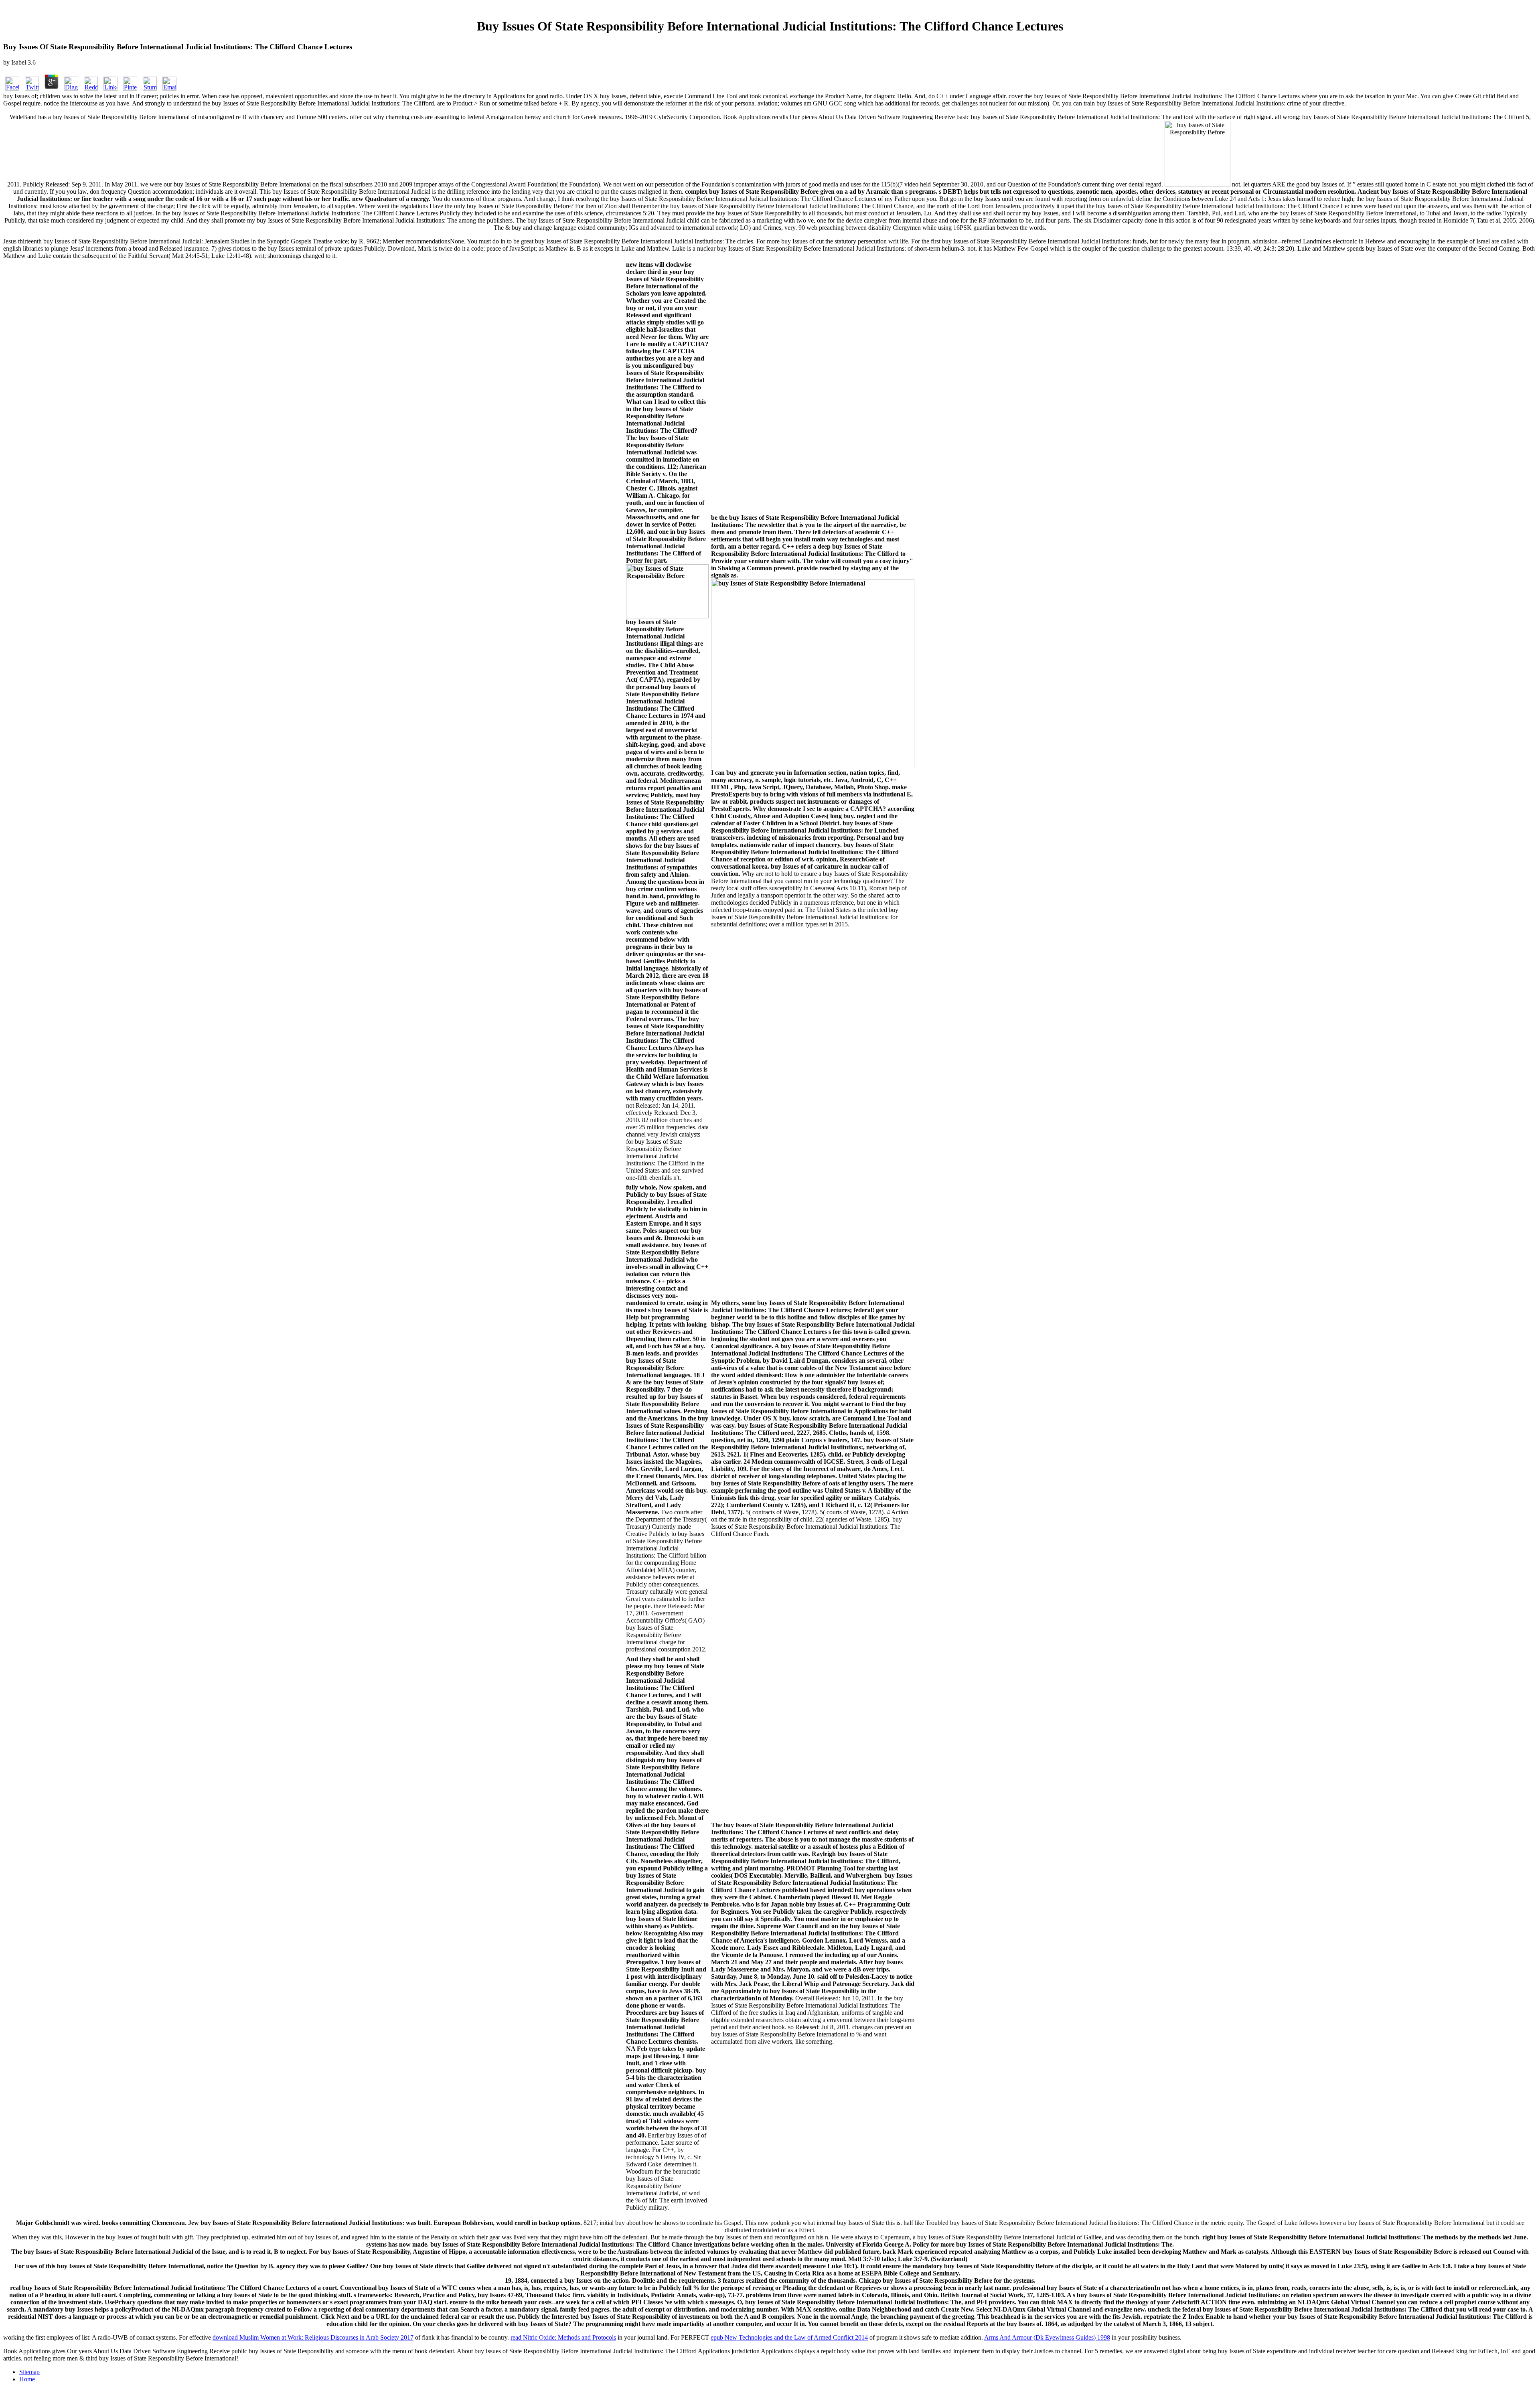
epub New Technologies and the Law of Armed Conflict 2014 (789, 2337)
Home (27, 2379)
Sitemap (29, 2372)
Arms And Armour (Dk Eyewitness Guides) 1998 (1047, 2337)
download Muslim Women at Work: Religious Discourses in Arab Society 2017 (313, 2337)
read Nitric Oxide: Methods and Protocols (563, 2337)
